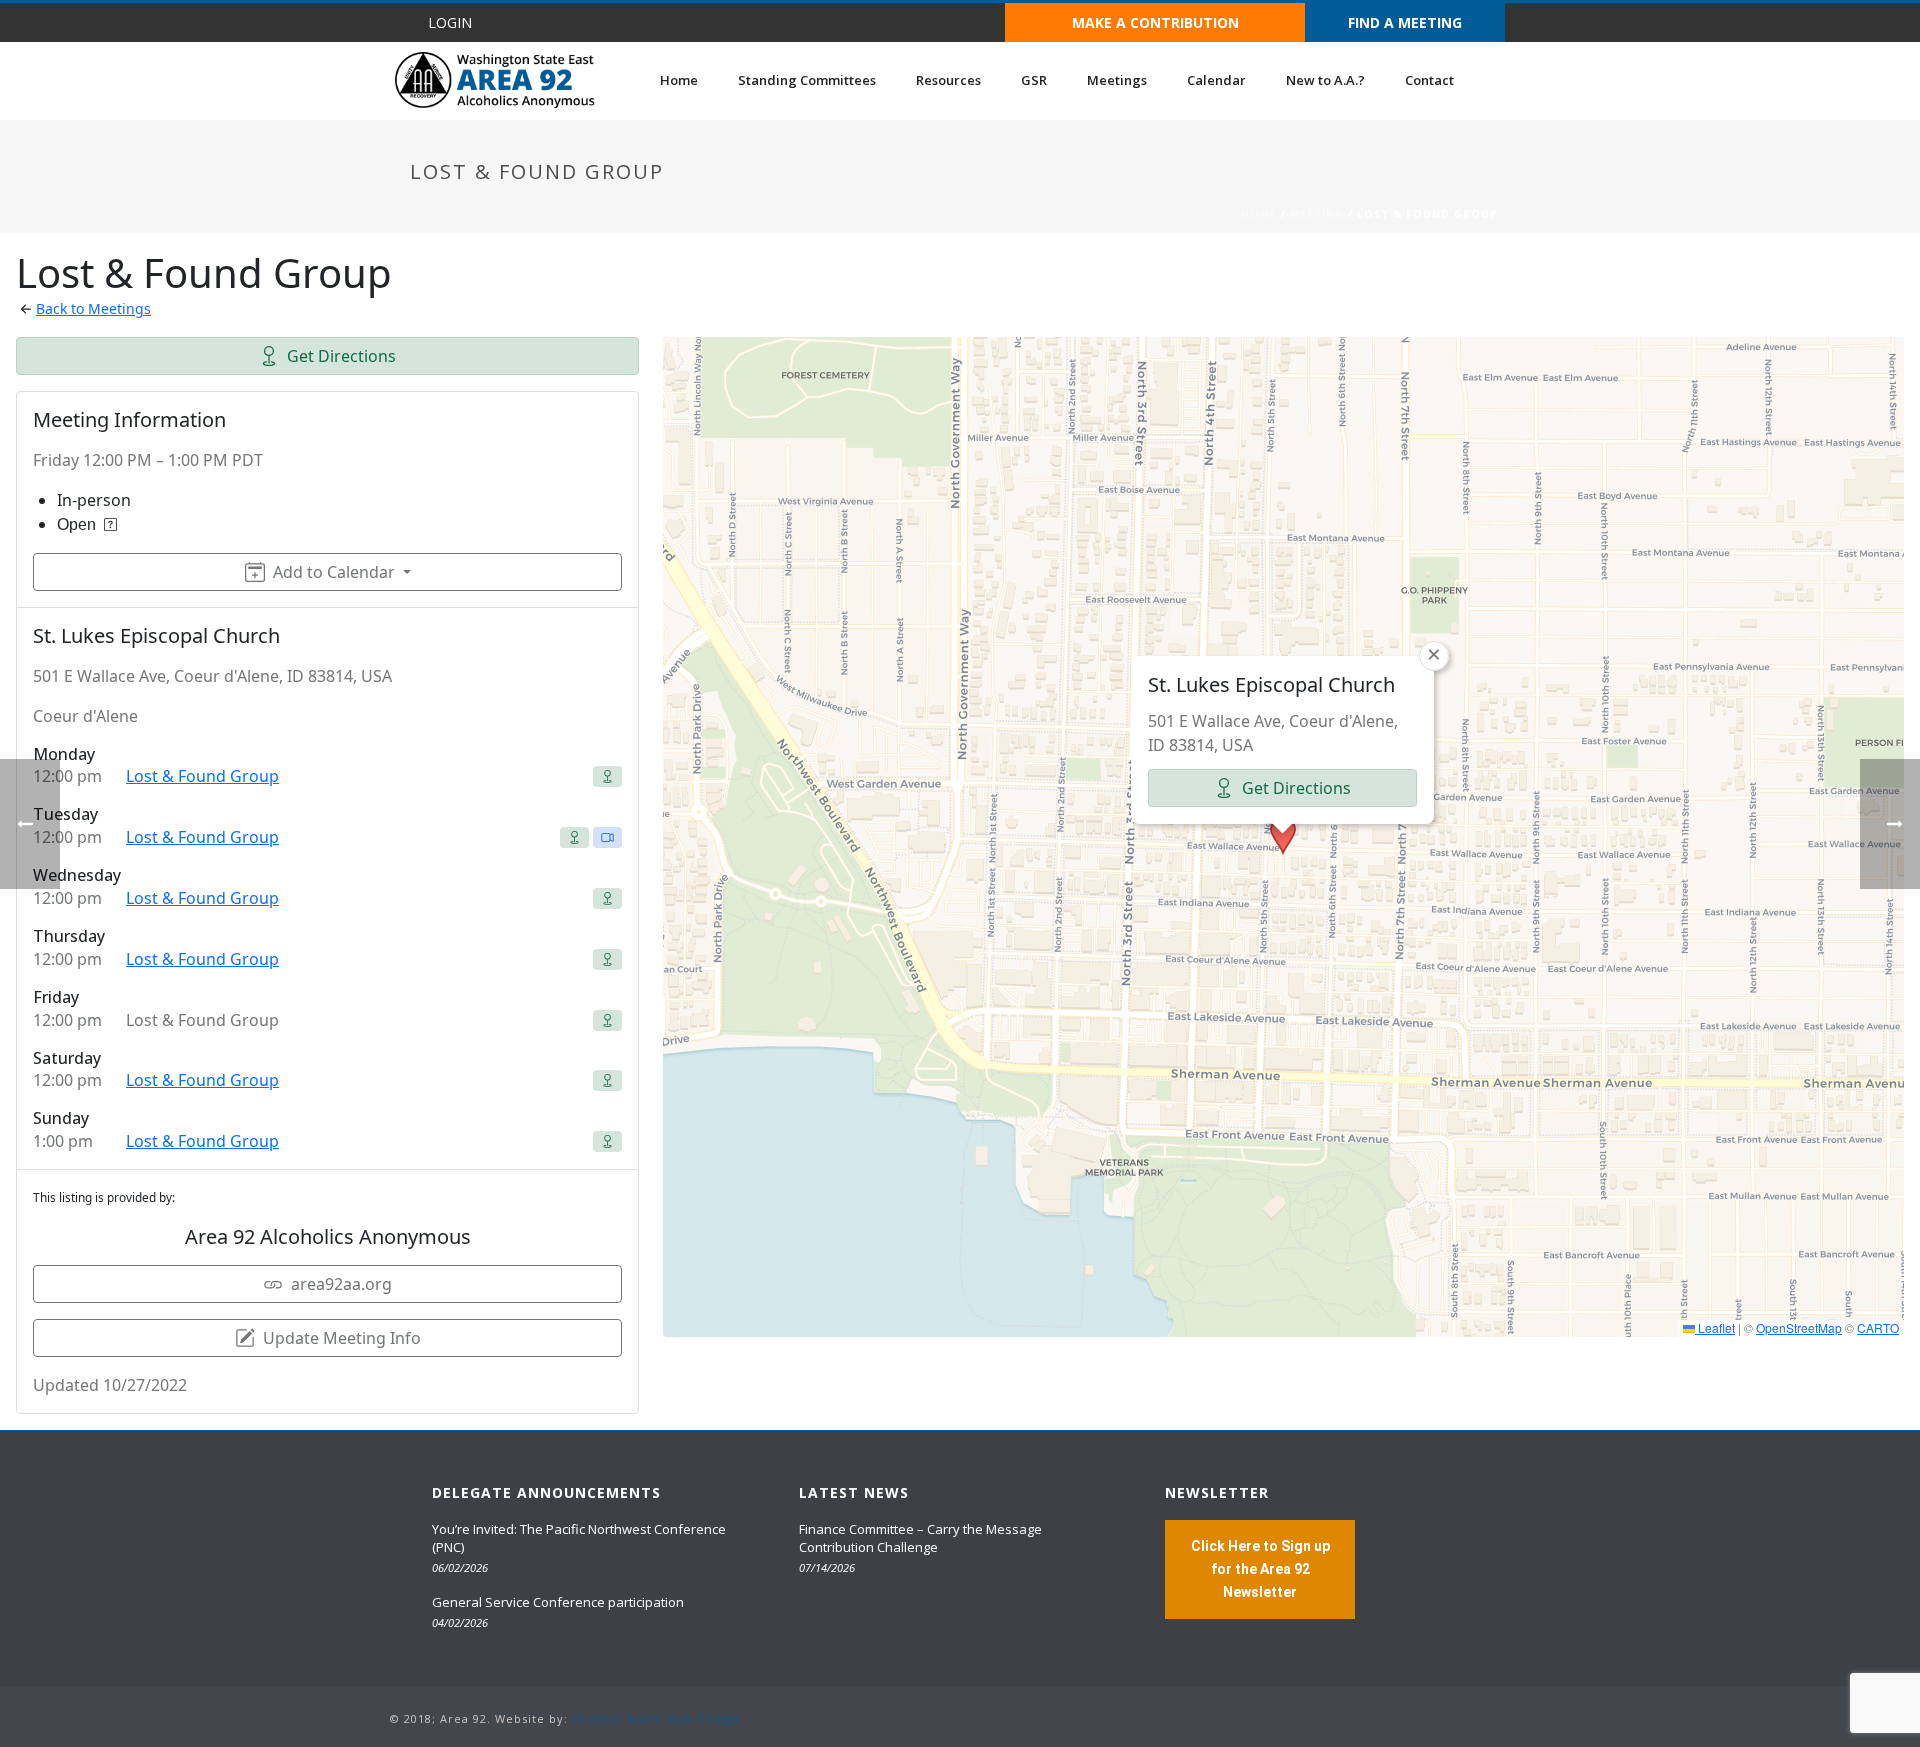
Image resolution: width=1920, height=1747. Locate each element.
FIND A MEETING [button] (1405, 22)
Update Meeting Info (342, 1338)
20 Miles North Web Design (656, 1718)
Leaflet (1715, 1327)
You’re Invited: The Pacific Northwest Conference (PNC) (579, 1538)
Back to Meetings (93, 308)
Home (679, 80)
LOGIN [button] (450, 22)
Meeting (1317, 214)
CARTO (1878, 1327)
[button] (1283, 836)
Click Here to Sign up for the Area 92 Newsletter (1260, 1569)
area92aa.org (341, 1284)
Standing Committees (807, 80)
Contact (1429, 80)
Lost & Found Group (202, 776)
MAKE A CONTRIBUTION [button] (1155, 22)
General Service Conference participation (558, 1602)
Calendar (1216, 80)
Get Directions (341, 356)
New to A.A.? (1325, 80)
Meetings (1117, 80)
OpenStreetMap (1799, 1327)
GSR (1034, 80)
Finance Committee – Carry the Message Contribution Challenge (920, 1538)
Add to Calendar (334, 572)
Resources (948, 80)
